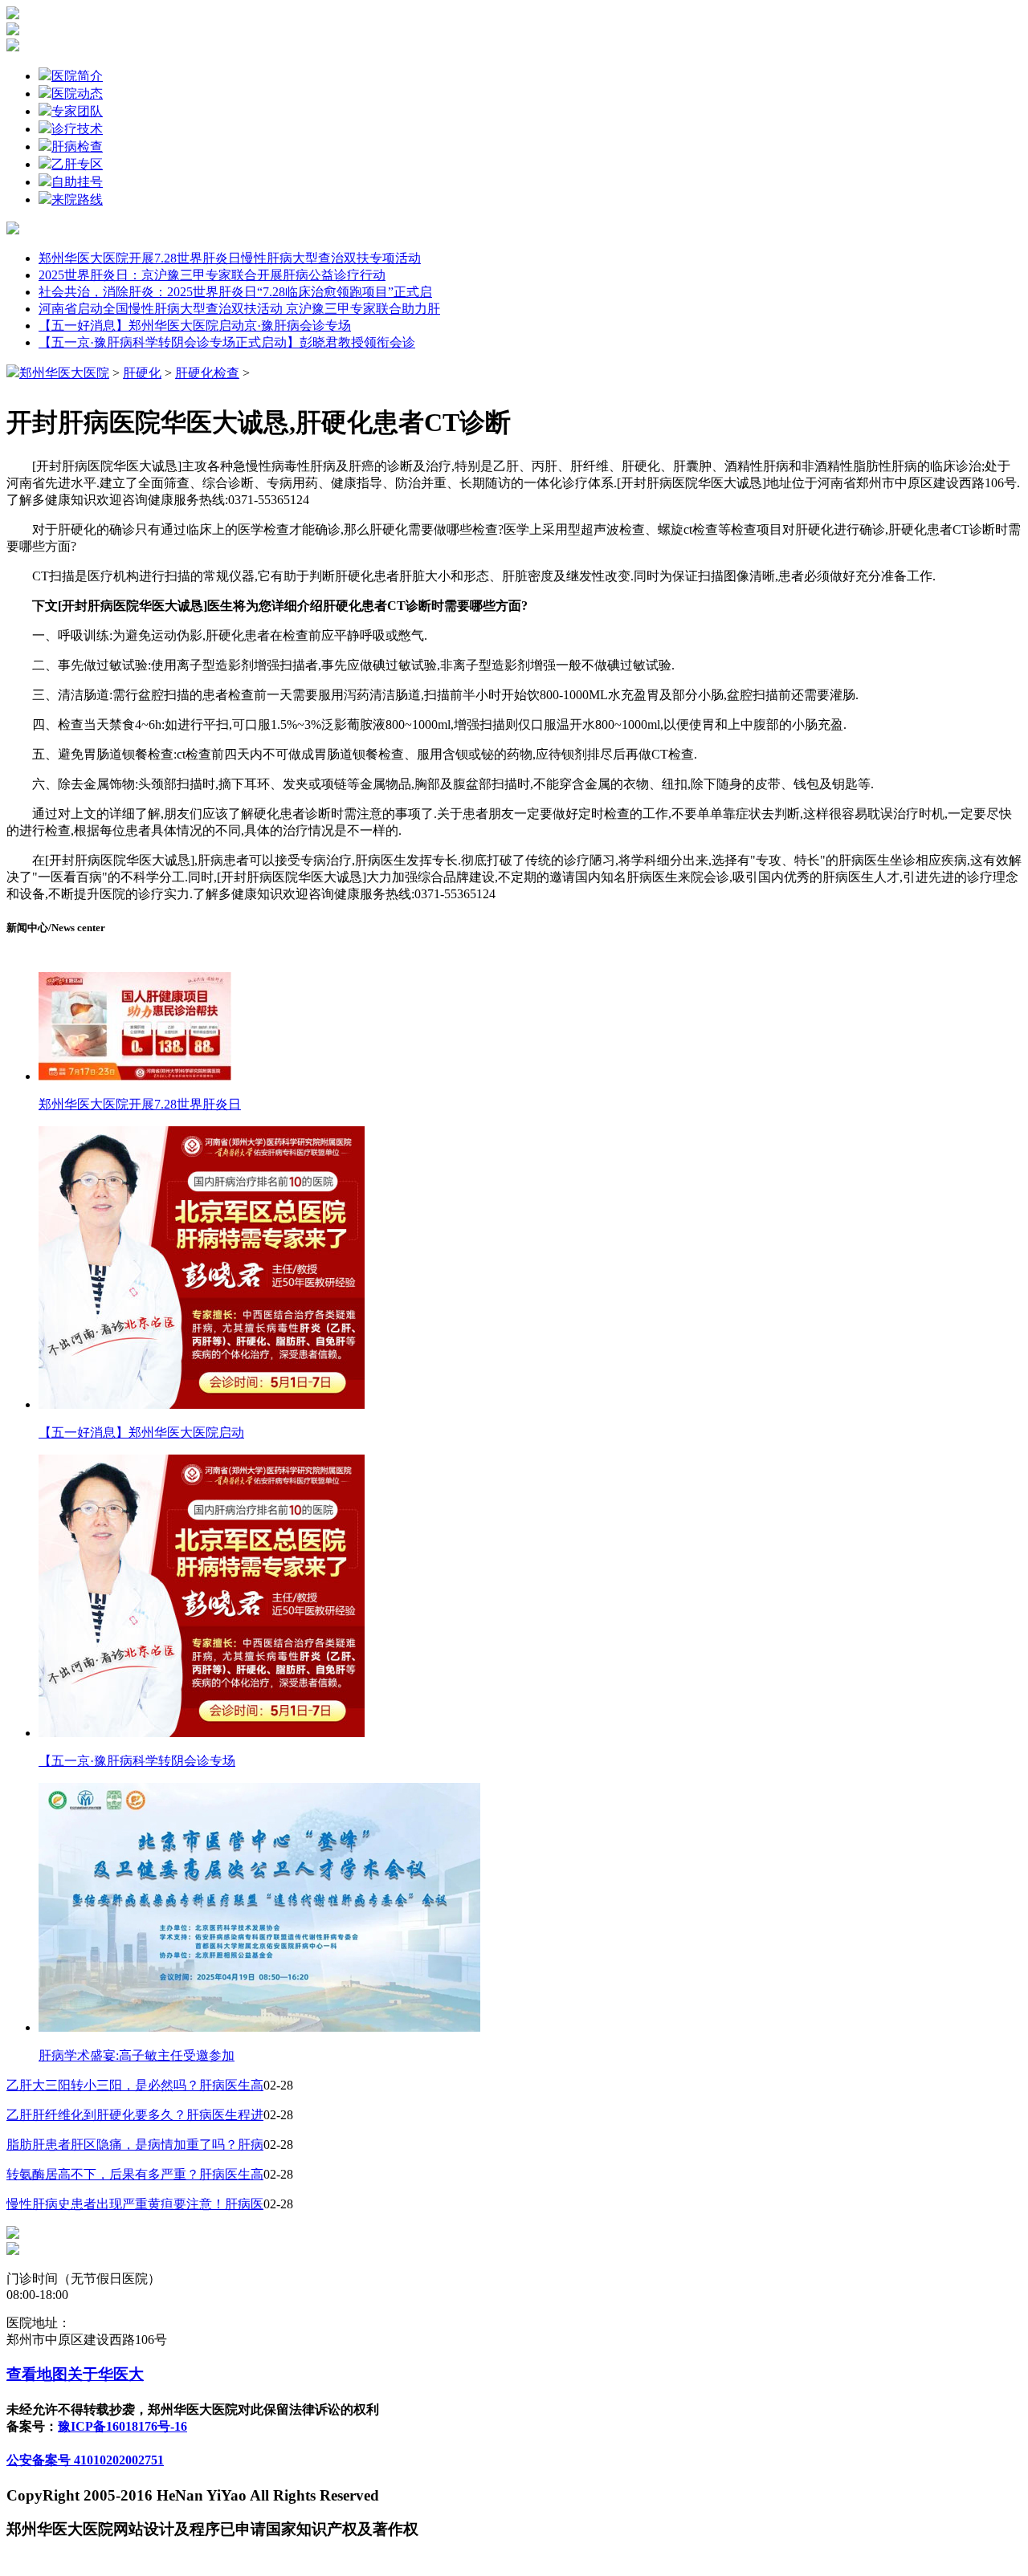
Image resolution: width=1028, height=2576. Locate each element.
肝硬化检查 (207, 373)
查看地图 (37, 2374)
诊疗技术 (77, 129)
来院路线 (77, 199)
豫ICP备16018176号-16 (122, 2426)
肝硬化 (142, 373)
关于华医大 (106, 2374)
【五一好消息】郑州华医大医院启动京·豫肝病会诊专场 (195, 326)
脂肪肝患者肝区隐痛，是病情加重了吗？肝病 (135, 2145)
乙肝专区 (77, 164)
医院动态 (77, 94)
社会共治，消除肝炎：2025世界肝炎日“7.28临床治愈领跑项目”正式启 (235, 292)
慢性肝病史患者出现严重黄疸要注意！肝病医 (135, 2204)
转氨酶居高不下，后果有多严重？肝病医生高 (135, 2174)
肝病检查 (77, 147)
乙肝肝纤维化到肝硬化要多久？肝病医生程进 (135, 2115)
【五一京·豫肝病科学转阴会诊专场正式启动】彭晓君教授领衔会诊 (227, 342)
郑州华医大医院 (64, 373)
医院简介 (77, 76)
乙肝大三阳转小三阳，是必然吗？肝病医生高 (135, 2085)
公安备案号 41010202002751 (85, 2460)
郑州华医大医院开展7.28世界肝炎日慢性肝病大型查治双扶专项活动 (230, 258)
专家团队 (77, 111)
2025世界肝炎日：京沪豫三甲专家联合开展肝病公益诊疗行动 (212, 275)
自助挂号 (77, 182)
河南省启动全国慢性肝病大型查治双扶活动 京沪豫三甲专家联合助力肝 (239, 309)
